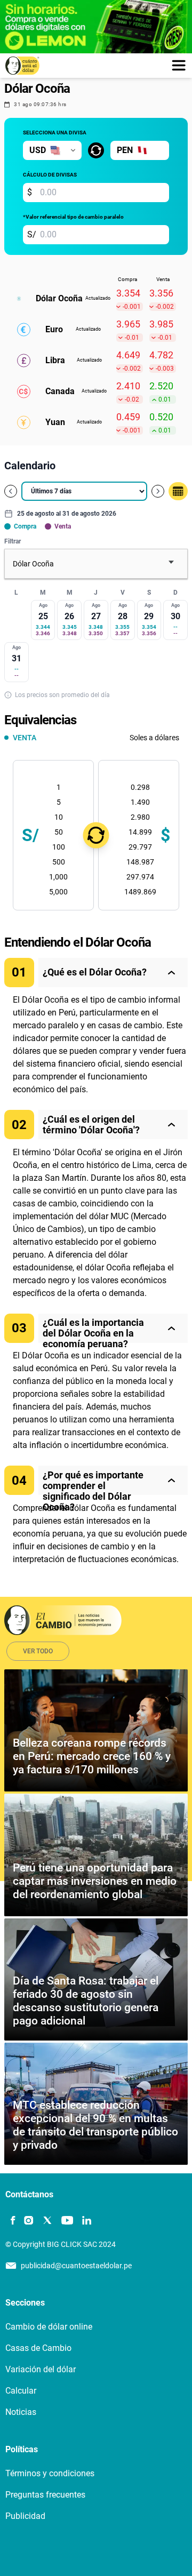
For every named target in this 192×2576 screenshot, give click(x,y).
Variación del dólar (41, 2369)
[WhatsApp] (105, 2221)
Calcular (21, 2391)
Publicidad (25, 2516)
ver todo (38, 1651)
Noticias (21, 2412)
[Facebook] (13, 2221)
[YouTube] (67, 2221)
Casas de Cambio (38, 2348)
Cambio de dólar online (49, 2327)
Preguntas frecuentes (45, 2495)
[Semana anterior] (11, 491)
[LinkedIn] (87, 2221)
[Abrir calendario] (178, 491)
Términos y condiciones (50, 2473)
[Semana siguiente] (158, 491)
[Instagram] (29, 2221)
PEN (125, 150)
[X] (47, 2221)
